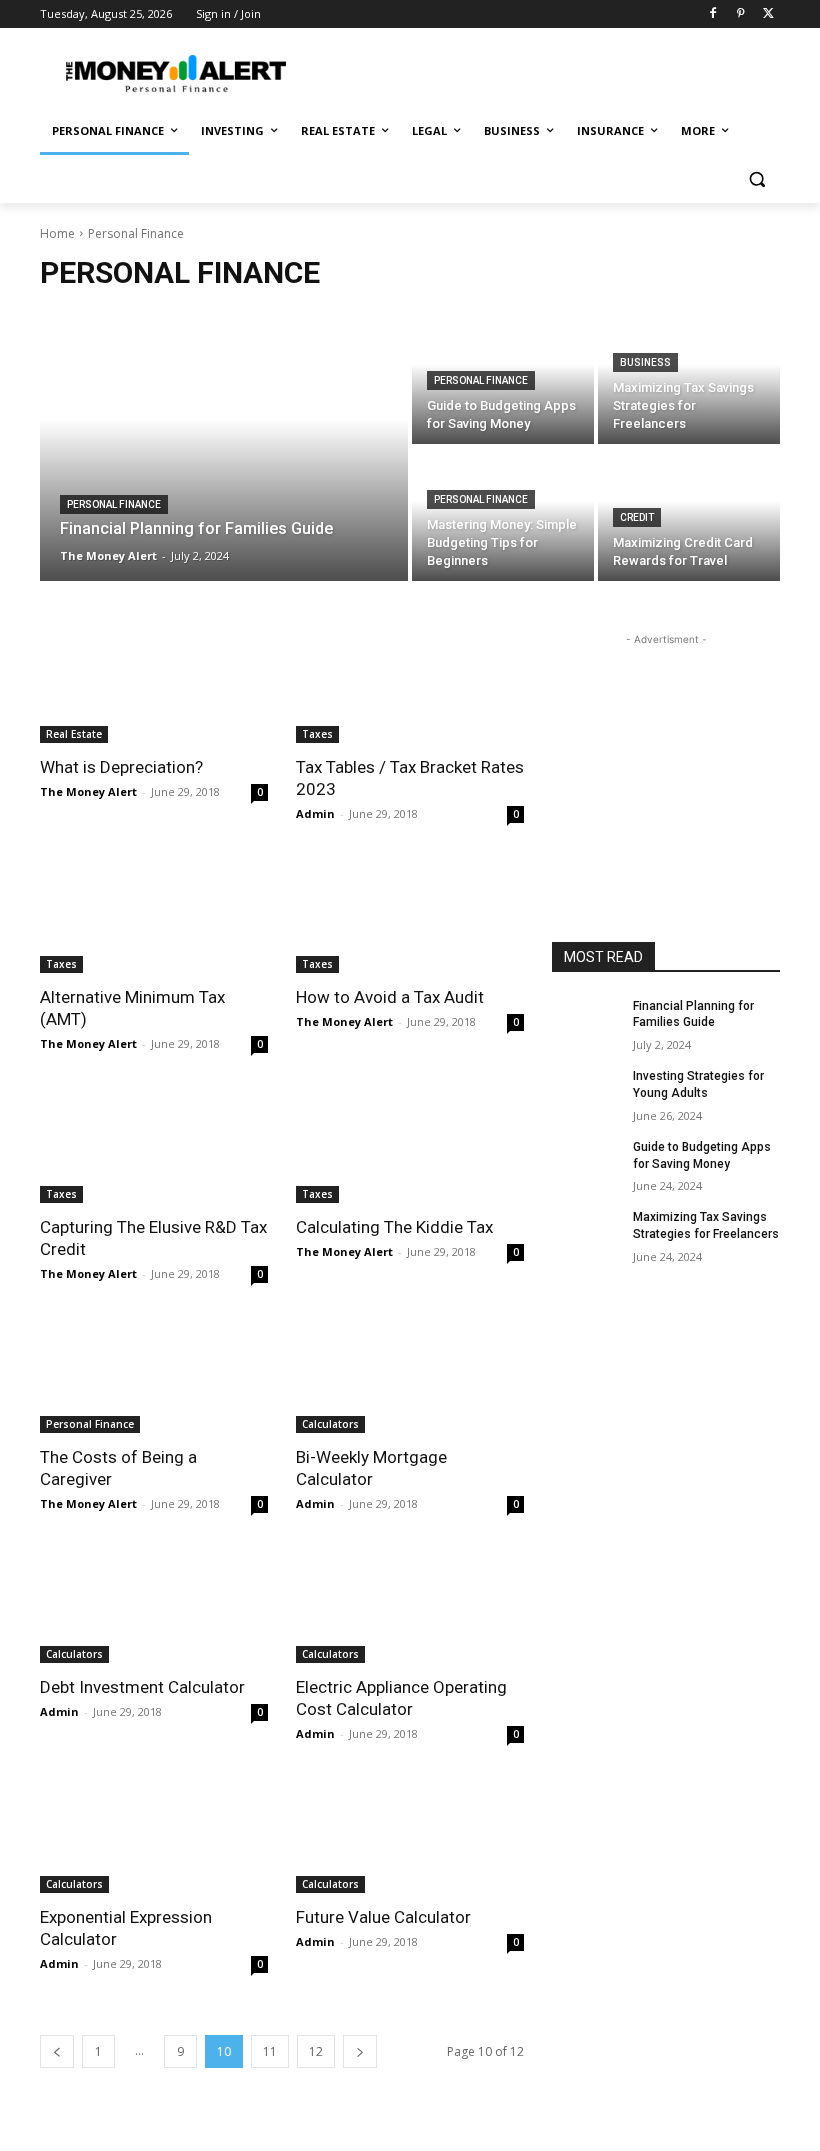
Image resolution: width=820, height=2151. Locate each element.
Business (645, 362)
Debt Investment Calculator (142, 1687)
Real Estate (74, 734)
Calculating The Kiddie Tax (394, 1227)
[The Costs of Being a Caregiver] (154, 1376)
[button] (756, 179)
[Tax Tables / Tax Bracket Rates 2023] (410, 686)
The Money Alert (88, 791)
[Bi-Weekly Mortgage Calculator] (410, 1376)
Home (57, 233)
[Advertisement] (546, 71)
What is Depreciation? (121, 767)
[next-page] (360, 2051)
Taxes (317, 734)
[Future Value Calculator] (410, 1836)
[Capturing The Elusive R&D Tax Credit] (154, 1146)
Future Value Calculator (383, 1917)
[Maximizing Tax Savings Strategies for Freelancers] (689, 377)
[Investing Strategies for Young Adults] (586, 1092)
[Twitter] (768, 14)
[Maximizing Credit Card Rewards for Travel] (689, 514)
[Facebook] (713, 14)
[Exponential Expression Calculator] (154, 1836)
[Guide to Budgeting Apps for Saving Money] (586, 1163)
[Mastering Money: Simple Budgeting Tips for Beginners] (503, 514)
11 (270, 2051)
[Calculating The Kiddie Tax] (410, 1146)
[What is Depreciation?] (154, 686)
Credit (637, 517)
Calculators (330, 1424)
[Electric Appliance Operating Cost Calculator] (410, 1606)
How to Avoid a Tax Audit (390, 997)
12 (316, 2051)
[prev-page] (57, 2051)
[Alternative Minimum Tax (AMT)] (154, 916)
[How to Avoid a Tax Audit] (410, 916)
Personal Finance (114, 504)
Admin (315, 813)
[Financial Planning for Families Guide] (224, 446)
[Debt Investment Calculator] (154, 1606)
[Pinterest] (740, 14)
